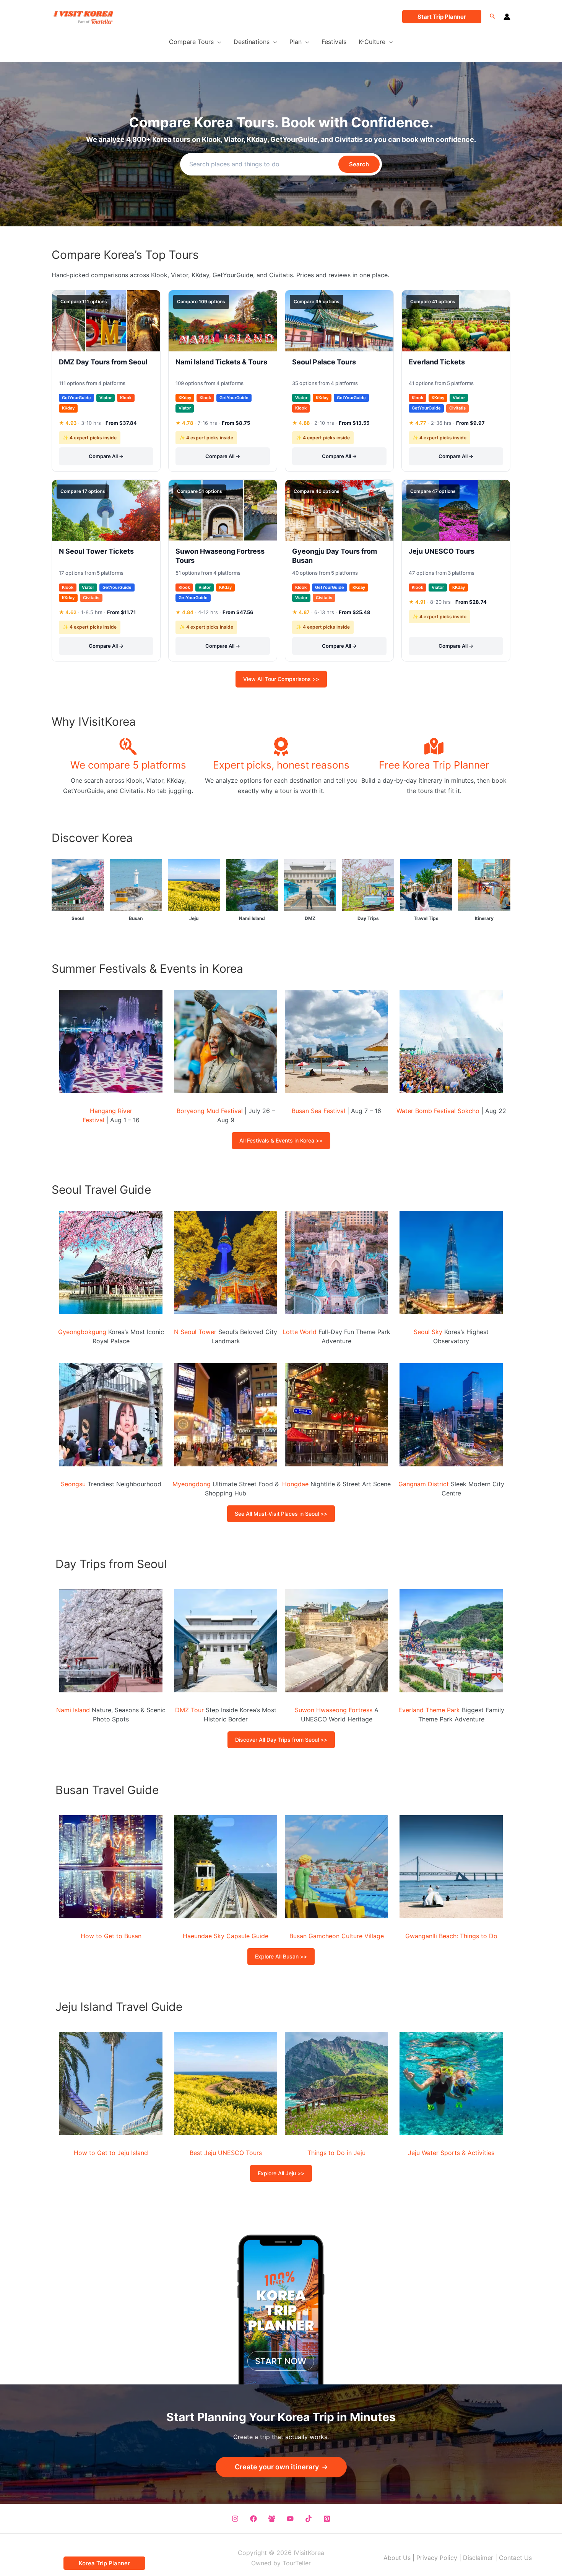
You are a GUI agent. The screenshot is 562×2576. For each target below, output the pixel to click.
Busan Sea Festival (318, 1111)
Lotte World (300, 1332)
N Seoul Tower (195, 1332)
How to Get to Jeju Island (111, 2153)
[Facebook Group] (272, 2519)
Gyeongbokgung (82, 1332)
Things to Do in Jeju (336, 2153)
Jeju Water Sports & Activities (451, 2153)
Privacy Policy (437, 2558)
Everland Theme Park (429, 1710)
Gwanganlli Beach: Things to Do (451, 1936)
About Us (397, 2558)
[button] (442, 17)
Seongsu (73, 1484)
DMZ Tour (189, 1710)
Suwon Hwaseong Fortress (334, 1710)
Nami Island (73, 1710)
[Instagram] (235, 2519)
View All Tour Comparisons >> (281, 679)
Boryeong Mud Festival (210, 1111)
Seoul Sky (428, 1332)
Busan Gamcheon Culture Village (337, 1936)
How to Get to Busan (111, 1936)
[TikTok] (309, 2519)
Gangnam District (424, 1484)
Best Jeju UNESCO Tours (226, 2153)
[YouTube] (290, 2519)
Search (359, 164)
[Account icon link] (507, 17)
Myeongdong (192, 1484)
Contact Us (515, 2558)
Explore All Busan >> (281, 1956)
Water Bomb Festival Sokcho (438, 1111)
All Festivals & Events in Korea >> (281, 1140)
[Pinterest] (327, 2519)
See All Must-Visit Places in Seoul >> (281, 1514)
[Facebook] (253, 2519)
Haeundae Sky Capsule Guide (226, 1936)
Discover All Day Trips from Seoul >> (281, 1740)
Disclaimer (478, 2558)
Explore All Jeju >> (281, 2173)
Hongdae (295, 1484)
